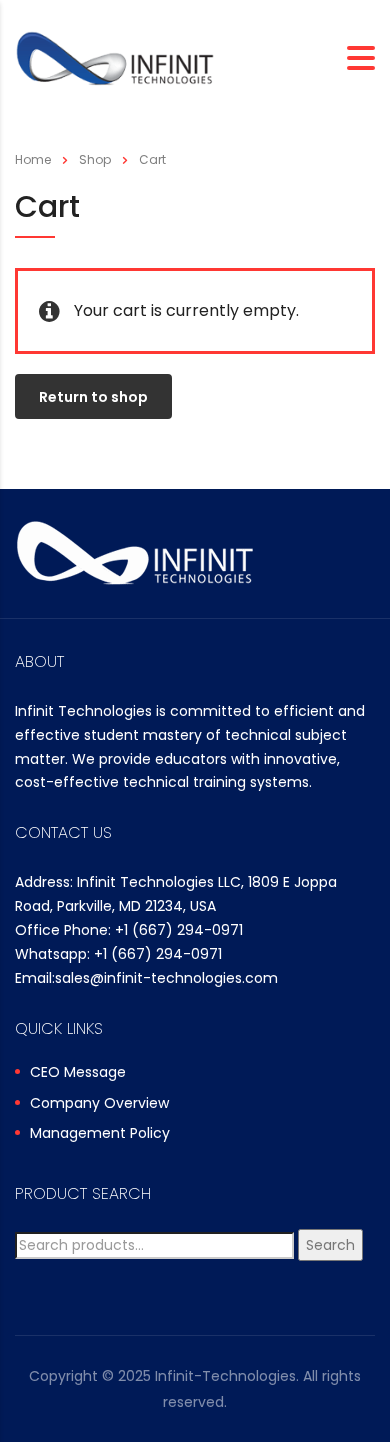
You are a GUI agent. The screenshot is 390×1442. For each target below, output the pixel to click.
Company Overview (99, 1104)
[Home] (115, 57)
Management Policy (100, 1134)
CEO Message (78, 1073)
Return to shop (93, 397)
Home (33, 159)
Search (330, 1245)
